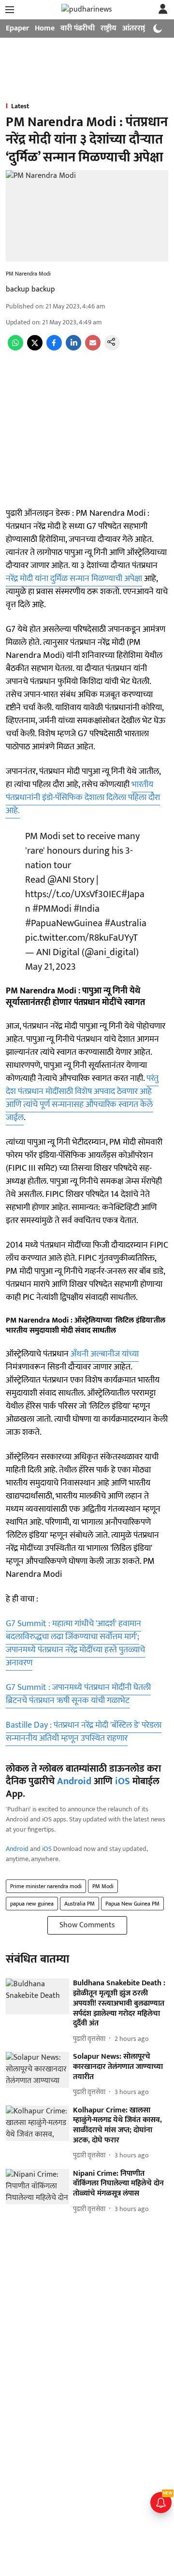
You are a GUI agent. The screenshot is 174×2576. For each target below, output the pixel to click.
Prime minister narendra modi (46, 1886)
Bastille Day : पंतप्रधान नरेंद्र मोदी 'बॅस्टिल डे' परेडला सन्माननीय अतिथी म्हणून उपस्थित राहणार (84, 1732)
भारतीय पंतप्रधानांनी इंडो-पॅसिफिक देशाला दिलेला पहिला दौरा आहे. (83, 798)
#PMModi (52, 909)
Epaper (17, 28)
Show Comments (87, 1925)
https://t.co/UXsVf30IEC (73, 894)
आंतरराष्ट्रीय (138, 28)
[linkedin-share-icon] (73, 348)
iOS (123, 1781)
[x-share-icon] (35, 348)
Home (45, 28)
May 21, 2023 (51, 967)
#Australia (125, 923)
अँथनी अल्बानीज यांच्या (105, 1354)
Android (74, 1781)
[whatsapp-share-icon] (15, 348)
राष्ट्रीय (109, 28)
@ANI (59, 880)
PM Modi (103, 1886)
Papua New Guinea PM (132, 1904)
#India (87, 909)
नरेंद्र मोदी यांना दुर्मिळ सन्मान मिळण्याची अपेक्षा (74, 579)
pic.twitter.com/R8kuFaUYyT (81, 938)
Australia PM (80, 1904)
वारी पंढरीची (78, 28)
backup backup (30, 289)
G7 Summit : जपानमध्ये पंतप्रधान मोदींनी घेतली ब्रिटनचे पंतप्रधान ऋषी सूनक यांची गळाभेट (78, 1694)
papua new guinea (32, 1904)
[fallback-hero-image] (37, 1996)
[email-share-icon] (93, 348)
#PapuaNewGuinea (64, 923)
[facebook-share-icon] (54, 348)
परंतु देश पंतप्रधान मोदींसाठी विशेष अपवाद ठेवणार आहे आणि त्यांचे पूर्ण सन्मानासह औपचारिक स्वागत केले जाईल (82, 1098)
